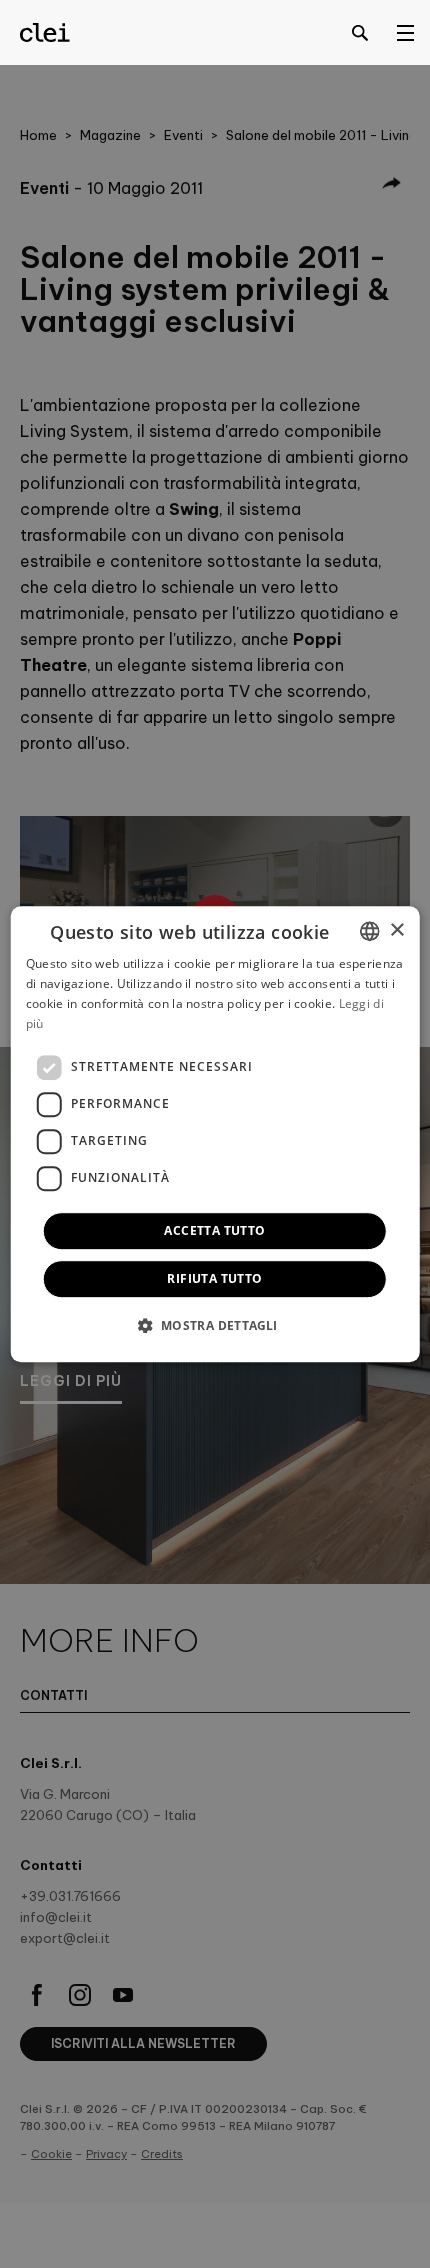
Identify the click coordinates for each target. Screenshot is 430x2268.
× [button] (396, 930)
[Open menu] (405, 32)
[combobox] (369, 931)
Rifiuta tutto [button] (214, 1278)
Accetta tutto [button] (214, 1230)
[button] (214, 1325)
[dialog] (215, 1134)
